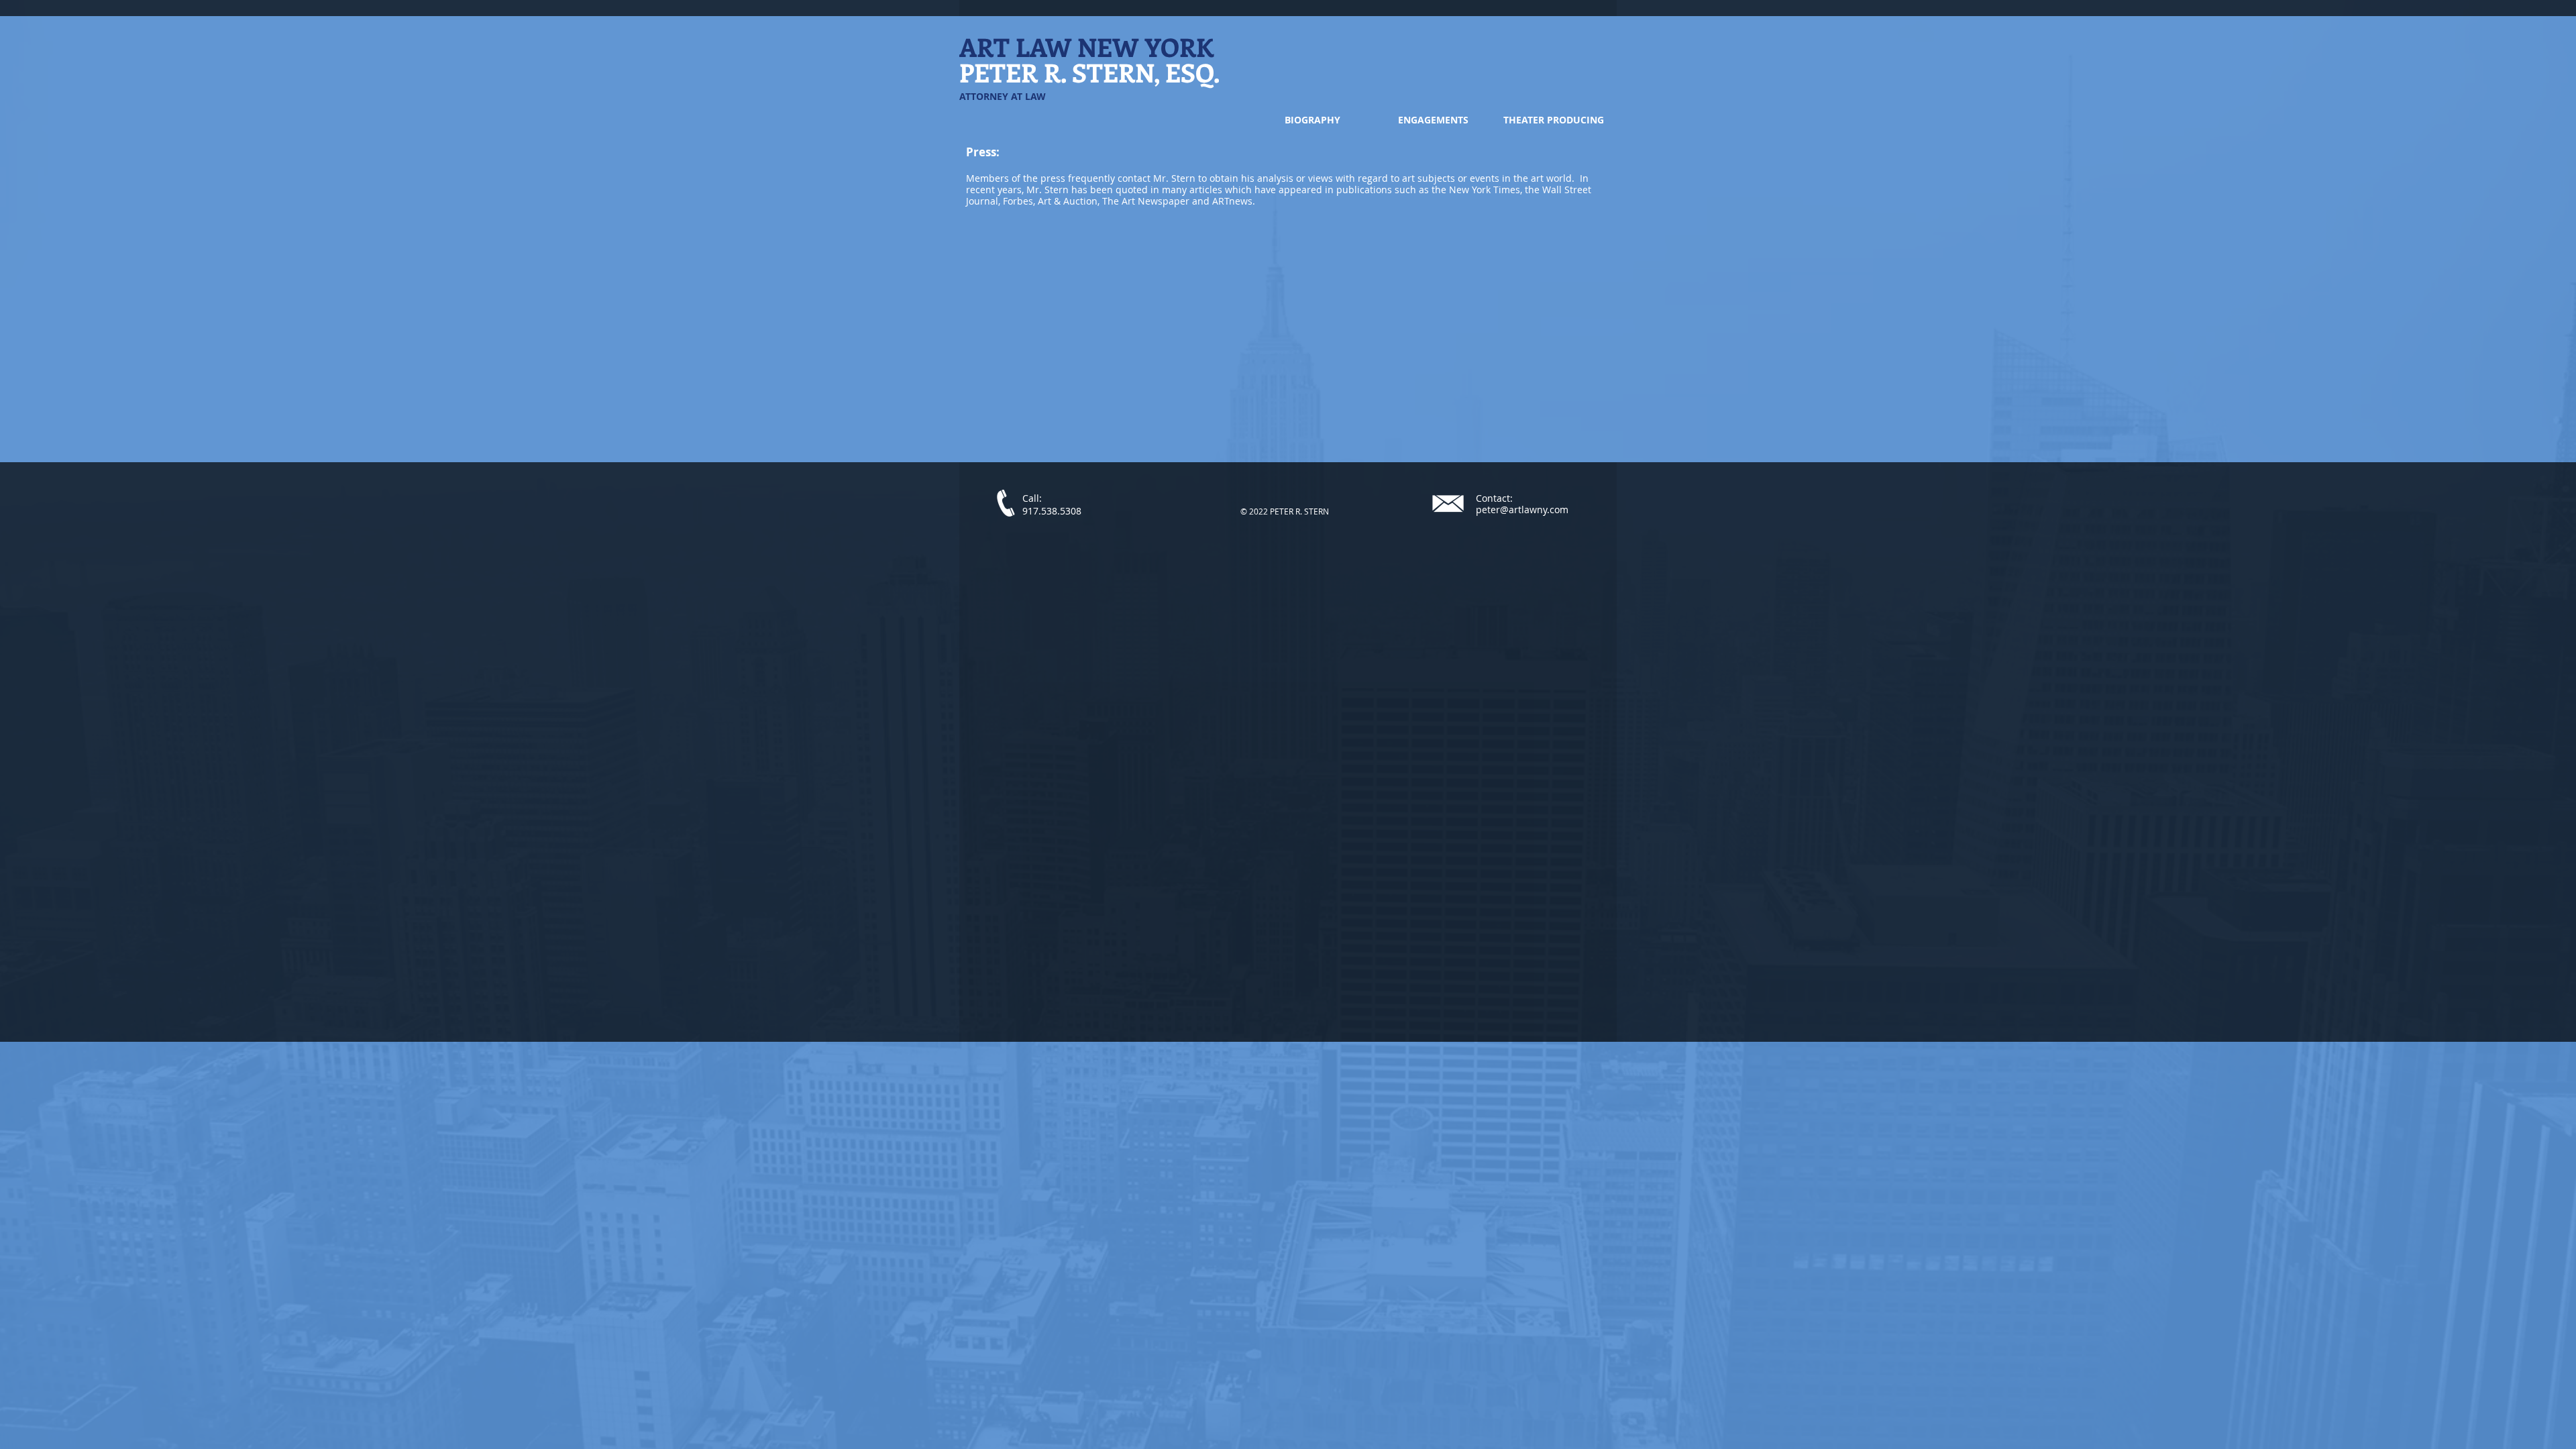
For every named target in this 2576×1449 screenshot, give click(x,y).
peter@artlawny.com (1522, 509)
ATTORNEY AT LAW (1003, 96)
